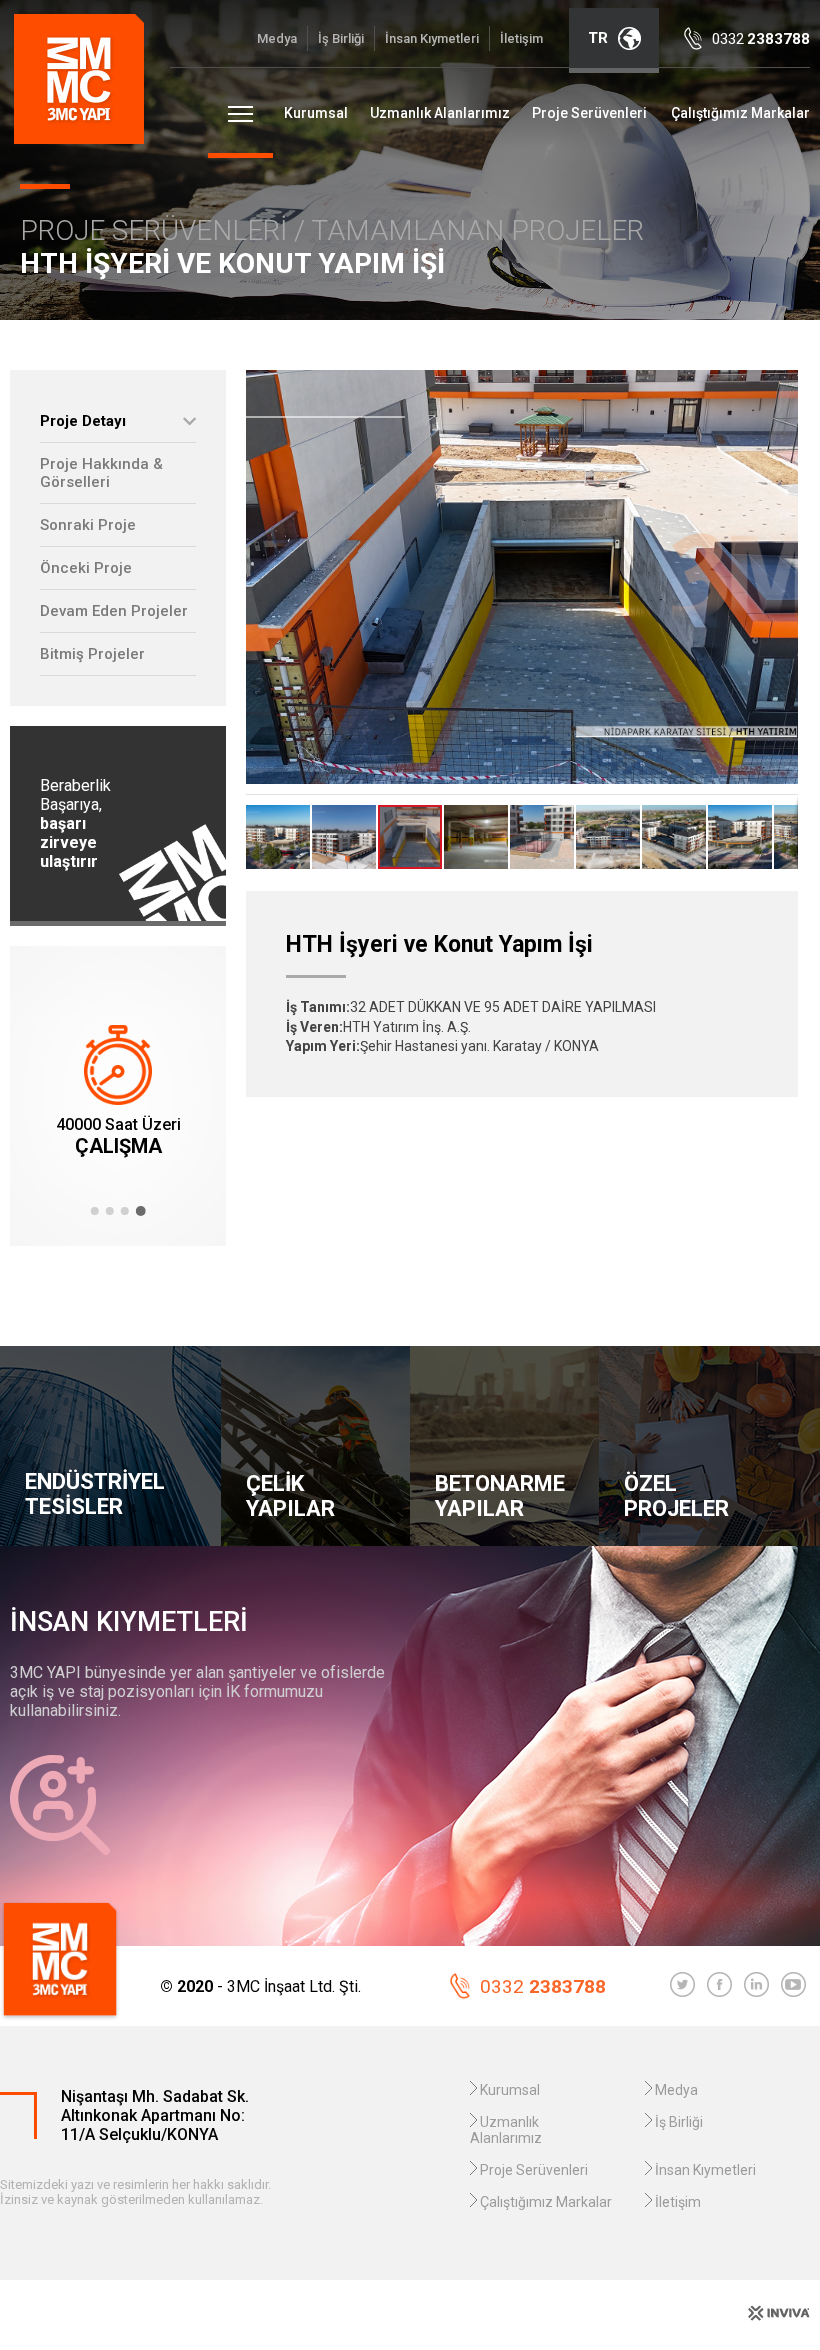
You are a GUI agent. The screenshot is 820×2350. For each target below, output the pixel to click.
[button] (95, 1211)
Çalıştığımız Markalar (740, 113)
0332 (543, 1986)
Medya (277, 38)
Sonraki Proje (88, 525)
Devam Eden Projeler (114, 611)
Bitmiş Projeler (92, 654)
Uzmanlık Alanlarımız (440, 113)
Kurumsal (316, 113)
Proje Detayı (83, 421)
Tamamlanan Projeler (477, 230)
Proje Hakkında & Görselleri (101, 473)
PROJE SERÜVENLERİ (157, 230)
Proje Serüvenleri (589, 113)
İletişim (521, 38)
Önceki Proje (86, 568)
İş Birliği (341, 38)
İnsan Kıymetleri (432, 38)
